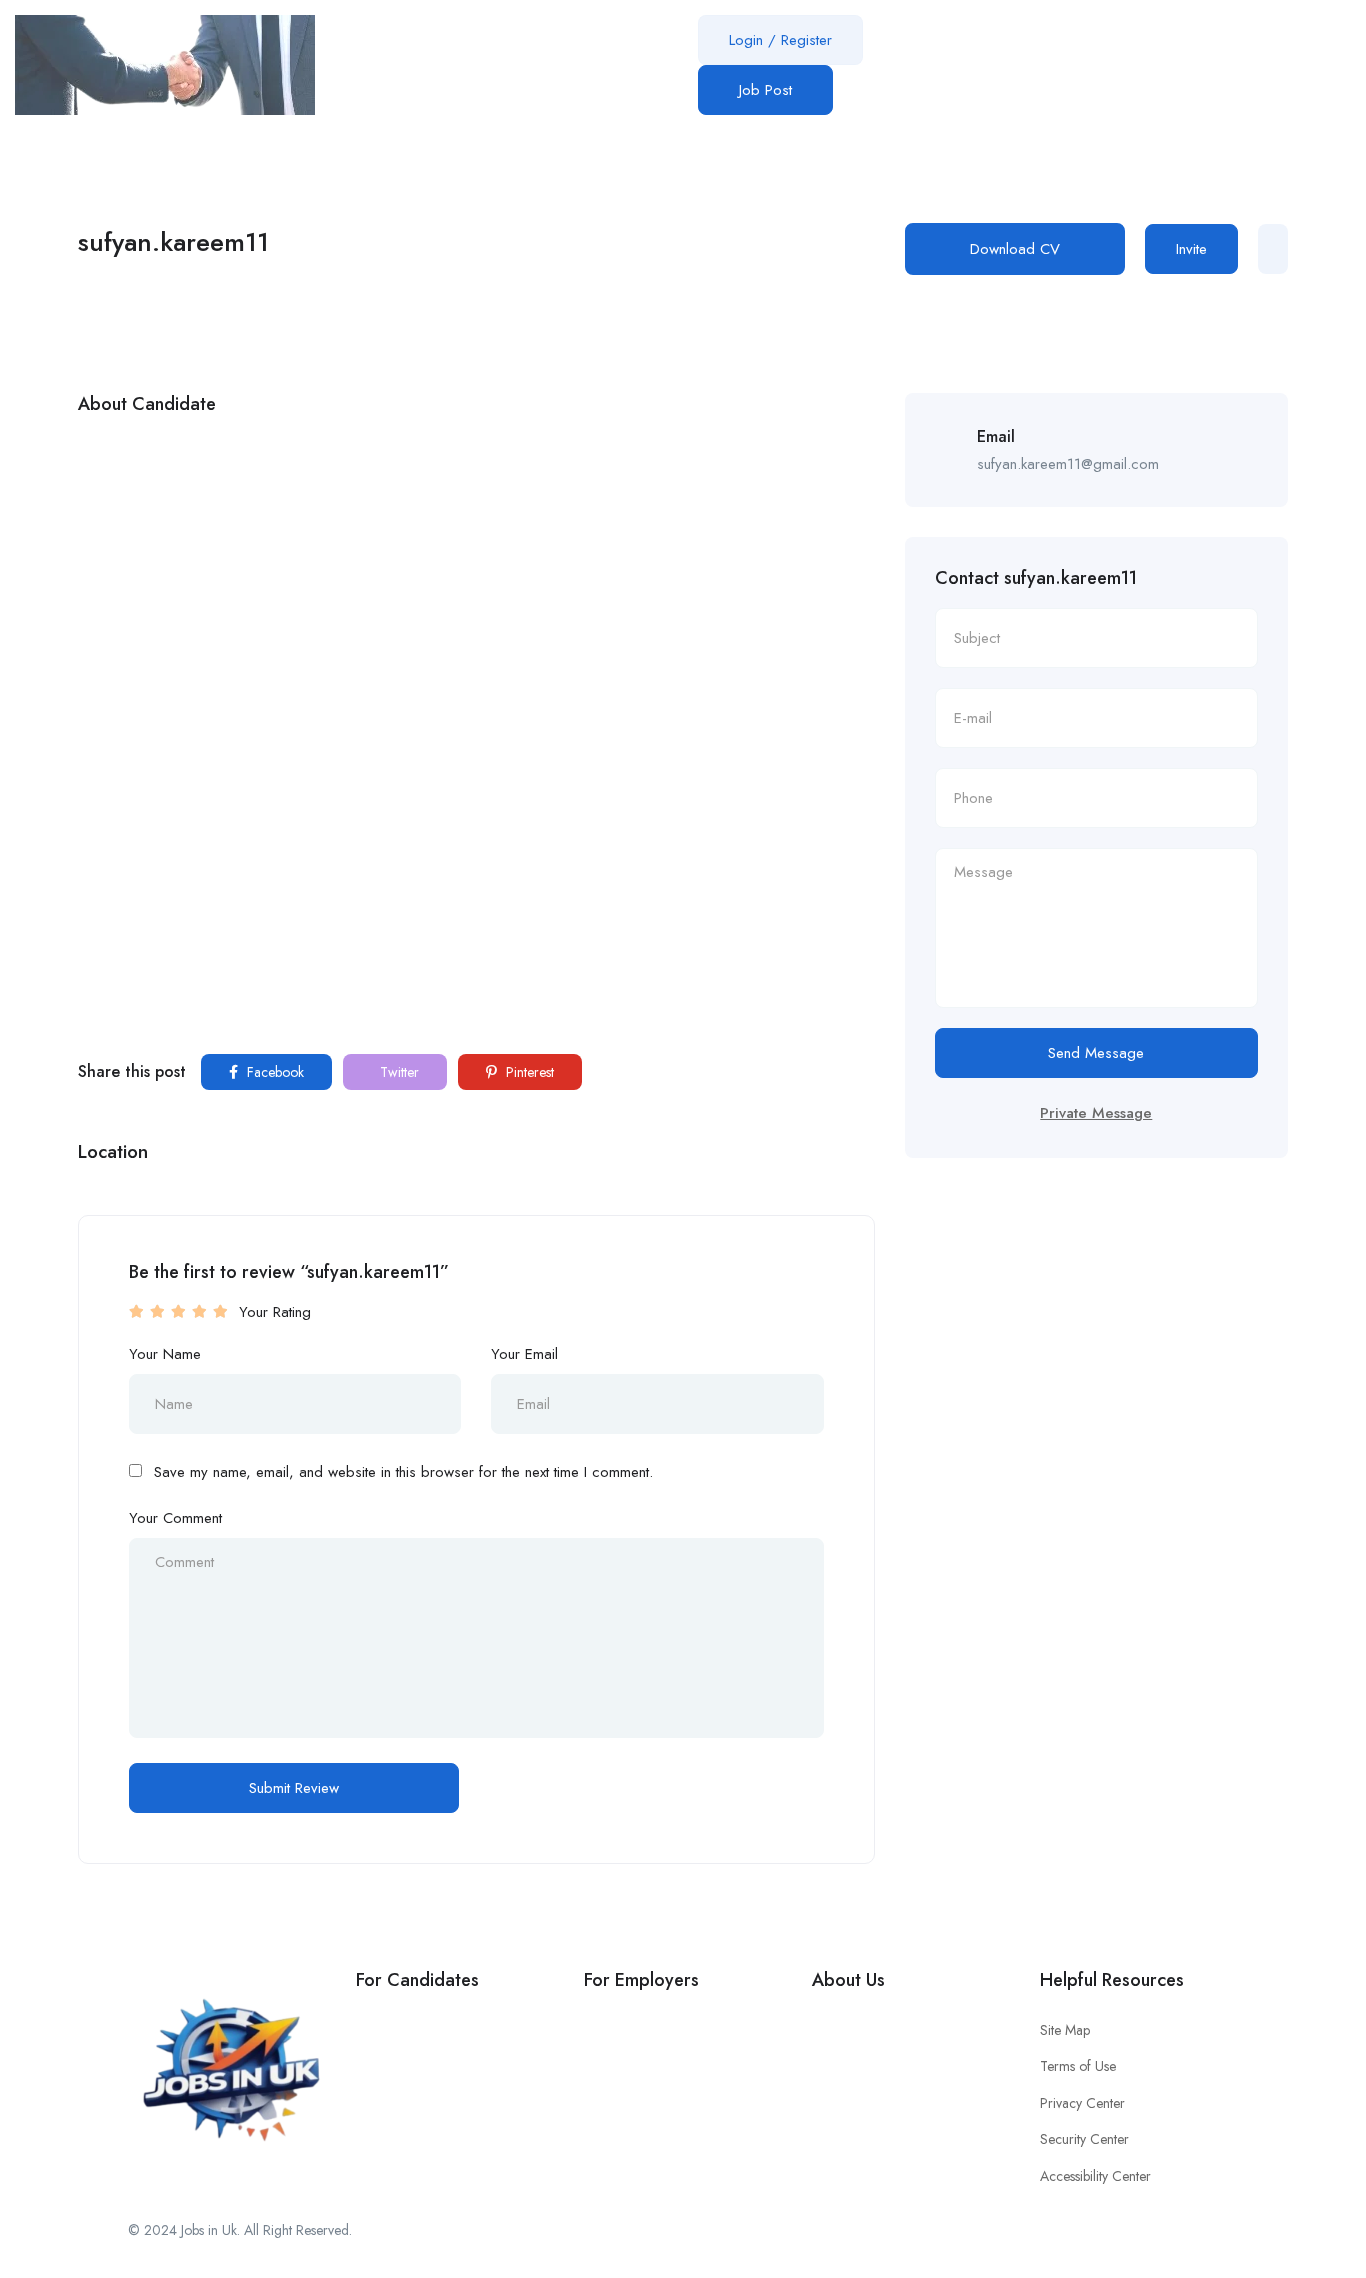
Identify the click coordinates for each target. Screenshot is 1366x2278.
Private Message (1096, 1113)
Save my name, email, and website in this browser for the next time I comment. (403, 1472)
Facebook (273, 1072)
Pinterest (528, 1072)
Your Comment (175, 1518)
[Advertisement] (476, 576)
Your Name (165, 1354)
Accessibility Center (1095, 2176)
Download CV (1015, 249)
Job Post (765, 90)
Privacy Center (1082, 2103)
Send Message (1096, 1053)
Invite (1191, 249)
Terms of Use (1078, 2066)
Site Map (1065, 2030)
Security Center (1084, 2139)
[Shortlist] (1273, 249)
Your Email (524, 1354)
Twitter (397, 1072)
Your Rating (275, 1312)
